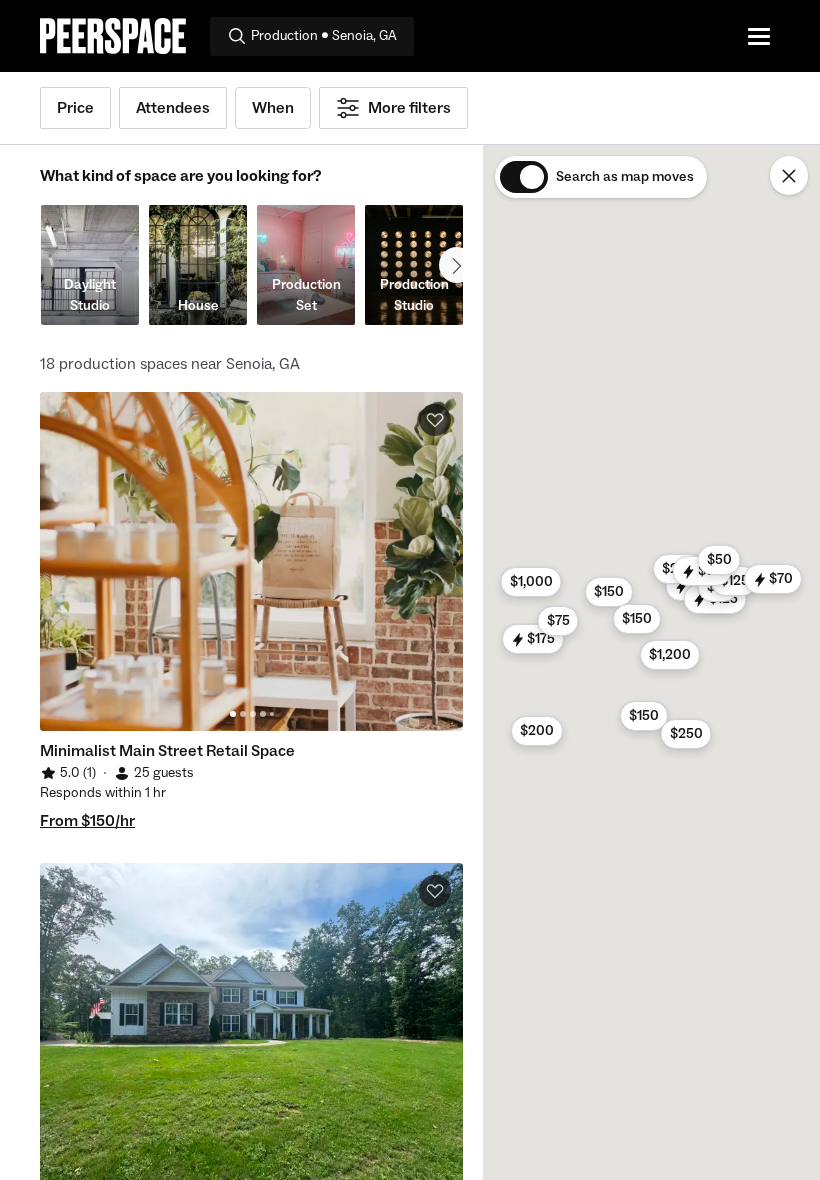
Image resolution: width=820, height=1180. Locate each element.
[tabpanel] (251, 561)
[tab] (233, 714)
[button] (644, 716)
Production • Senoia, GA (324, 36)
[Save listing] (435, 420)
